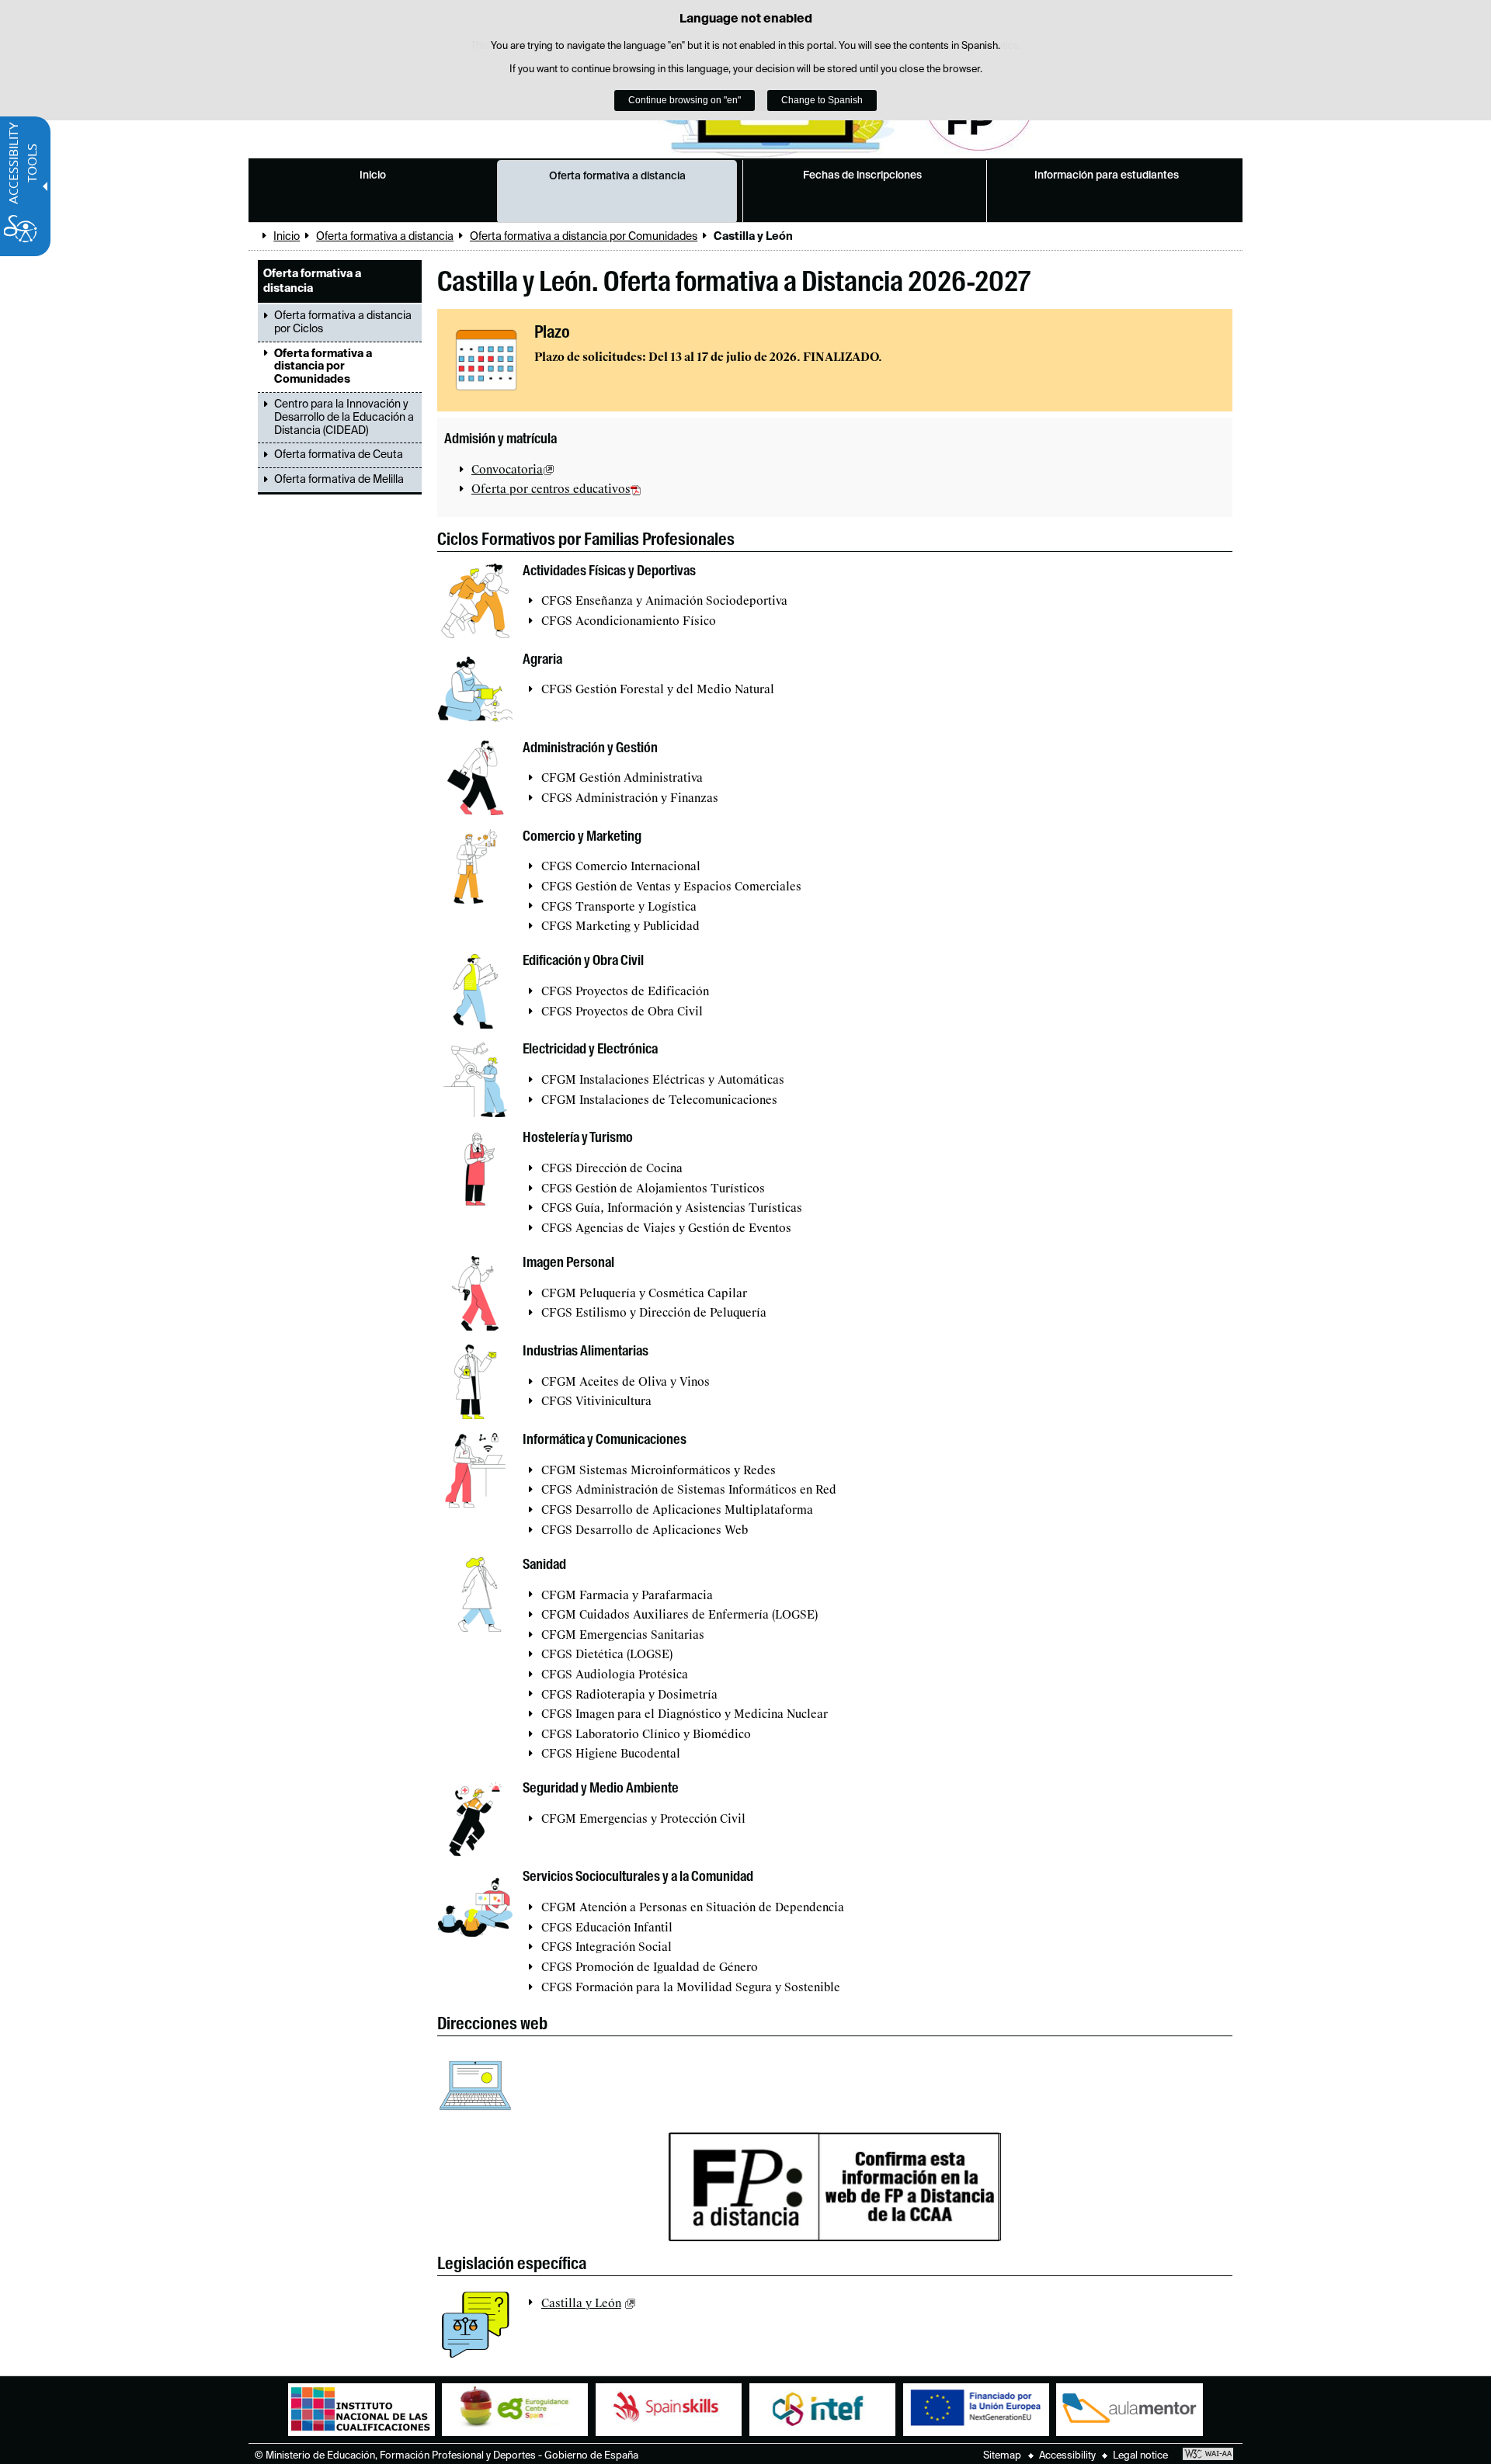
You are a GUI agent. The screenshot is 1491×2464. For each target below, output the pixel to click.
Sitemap (1002, 2456)
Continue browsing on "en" (685, 100)
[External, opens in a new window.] (486, 360)
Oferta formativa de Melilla (339, 480)
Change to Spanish (822, 100)
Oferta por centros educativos (551, 489)
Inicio (373, 175)
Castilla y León (581, 2303)
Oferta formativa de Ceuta (339, 455)
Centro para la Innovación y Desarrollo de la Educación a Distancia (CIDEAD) (344, 418)
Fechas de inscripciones (862, 175)
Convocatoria (507, 470)
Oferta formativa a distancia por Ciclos (343, 323)
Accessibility (1067, 2456)
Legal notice (1140, 2456)
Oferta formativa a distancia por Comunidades (584, 237)
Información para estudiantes (1107, 175)
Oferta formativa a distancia (617, 176)
